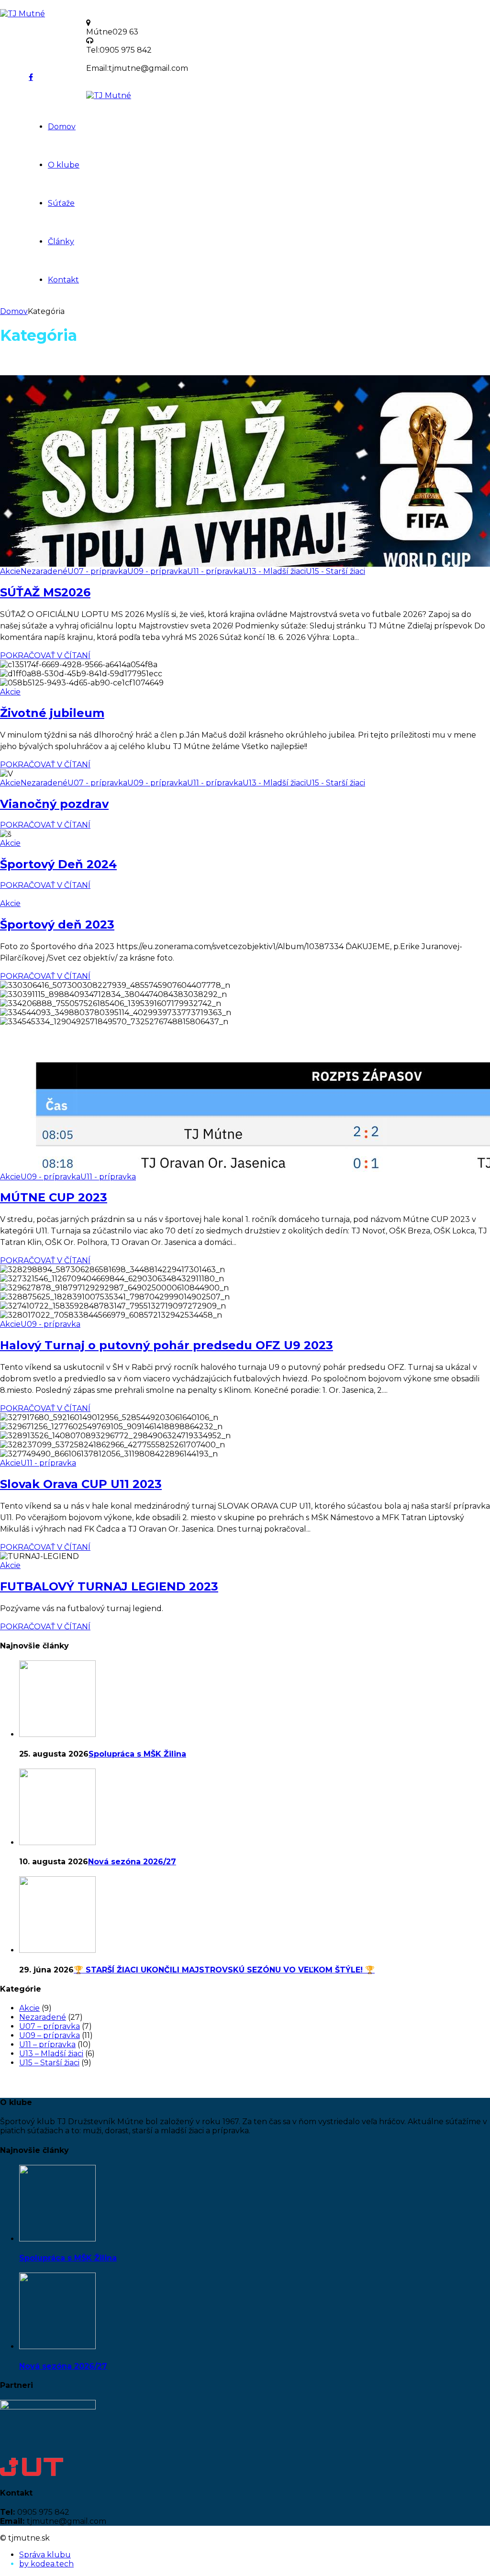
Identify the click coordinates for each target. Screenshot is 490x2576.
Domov (62, 127)
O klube (64, 165)
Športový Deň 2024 (58, 864)
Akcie (10, 571)
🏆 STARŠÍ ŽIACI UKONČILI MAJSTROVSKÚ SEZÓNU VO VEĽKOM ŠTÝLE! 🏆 (224, 1970)
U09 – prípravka (50, 2035)
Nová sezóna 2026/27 (132, 1862)
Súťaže (61, 203)
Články (61, 241)
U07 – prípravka (50, 2026)
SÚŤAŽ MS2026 (45, 592)
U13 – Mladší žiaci (51, 2054)
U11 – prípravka (47, 2044)
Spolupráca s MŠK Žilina (137, 1754)
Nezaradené (44, 571)
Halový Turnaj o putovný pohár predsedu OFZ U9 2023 (167, 1345)
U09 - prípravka (157, 571)
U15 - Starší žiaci (335, 571)
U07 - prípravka (97, 571)
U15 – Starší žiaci (49, 2063)
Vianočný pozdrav (54, 804)
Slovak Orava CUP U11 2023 (81, 1484)
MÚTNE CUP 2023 (54, 1197)
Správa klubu (45, 2555)
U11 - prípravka (215, 571)
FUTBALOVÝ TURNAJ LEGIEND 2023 (109, 1586)
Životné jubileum (52, 713)
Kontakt (63, 280)
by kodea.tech (46, 2564)
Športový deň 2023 (57, 924)
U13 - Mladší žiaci (274, 571)
